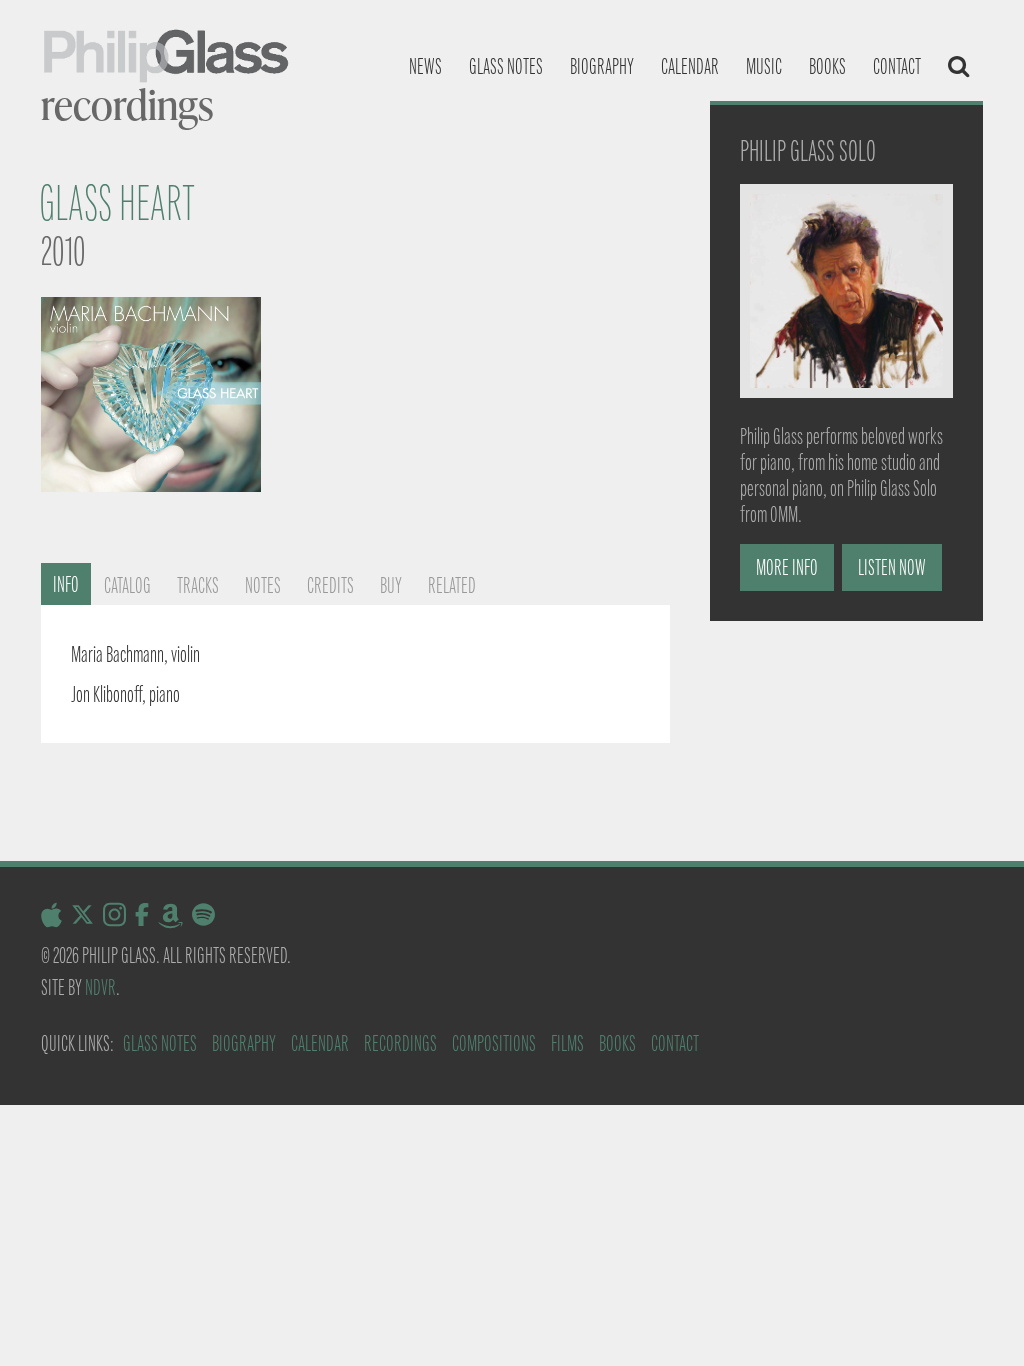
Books (827, 66)
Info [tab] (66, 584)
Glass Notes (160, 1043)
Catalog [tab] (127, 585)
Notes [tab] (263, 585)
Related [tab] (452, 585)
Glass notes (506, 66)
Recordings (400, 1043)
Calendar (690, 66)
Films (567, 1043)
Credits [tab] (330, 585)
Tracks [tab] (198, 585)
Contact (897, 66)
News (425, 66)
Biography (602, 66)
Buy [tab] (391, 585)
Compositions (494, 1043)
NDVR (100, 987)
